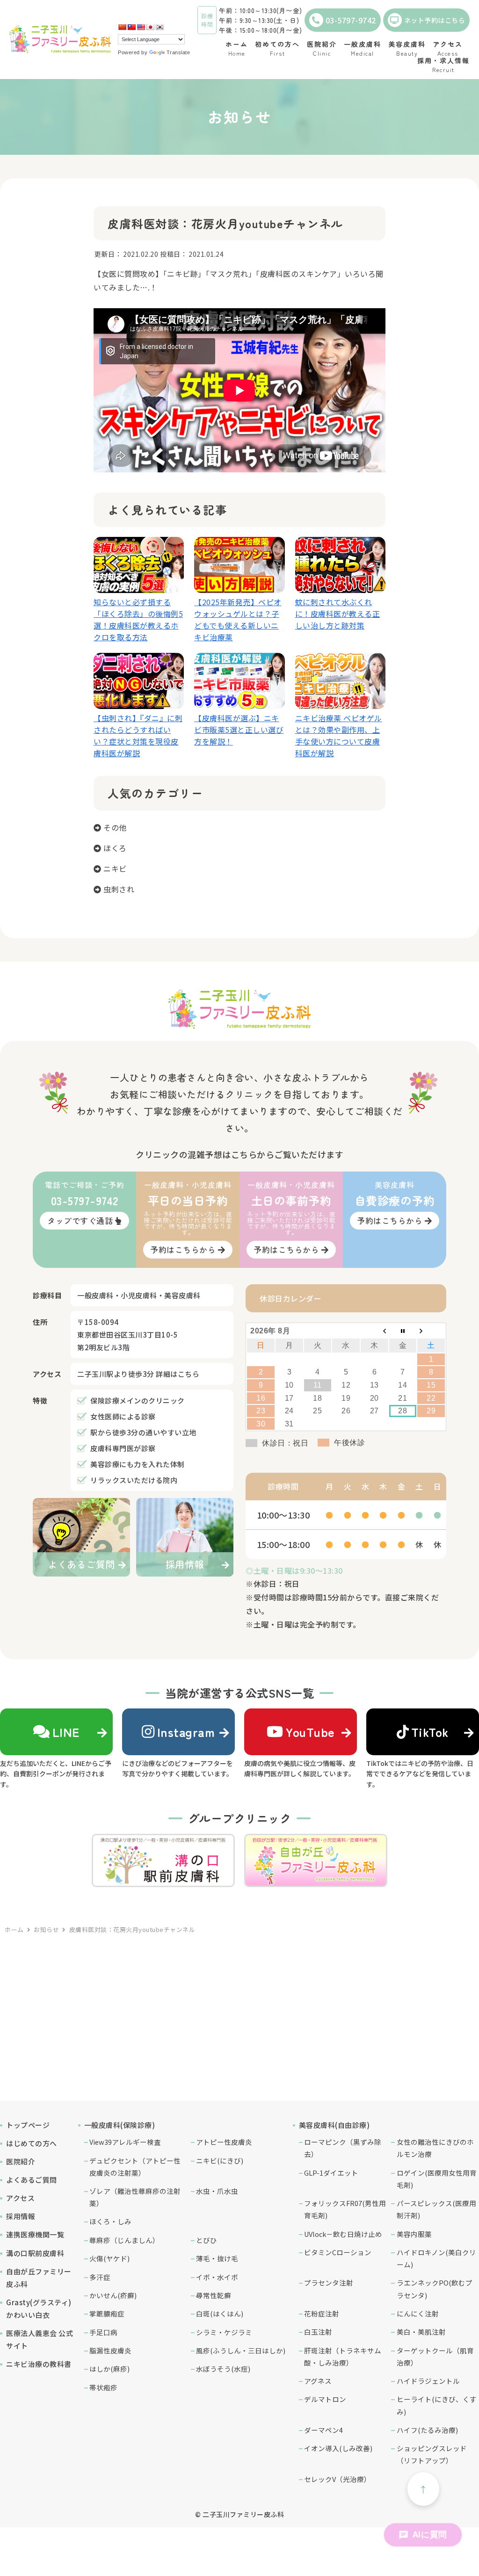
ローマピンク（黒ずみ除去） (343, 2148)
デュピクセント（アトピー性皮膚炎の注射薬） (135, 2167)
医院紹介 (21, 2161)
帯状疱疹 (103, 2387)
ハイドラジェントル (428, 2381)
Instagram (186, 1732)
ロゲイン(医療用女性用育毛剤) (437, 2179)
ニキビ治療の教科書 (39, 2364)
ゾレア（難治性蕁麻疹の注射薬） (135, 2197)
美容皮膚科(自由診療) (334, 2125)
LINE (66, 1732)
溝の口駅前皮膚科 (35, 2253)
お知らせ (46, 1929)
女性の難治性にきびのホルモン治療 (435, 2148)
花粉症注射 (322, 2313)
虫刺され (119, 889)
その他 (115, 827)
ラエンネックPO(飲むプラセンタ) (435, 2289)
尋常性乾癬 (214, 2295)
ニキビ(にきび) (220, 2160)
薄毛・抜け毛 (217, 2258)
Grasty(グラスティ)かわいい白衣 (39, 2308)
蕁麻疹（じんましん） (124, 2240)
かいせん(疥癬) (113, 2295)
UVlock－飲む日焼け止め (343, 2234)
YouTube (310, 1732)
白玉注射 (318, 2332)
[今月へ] (403, 1331)
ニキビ (115, 868)
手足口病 (103, 2332)
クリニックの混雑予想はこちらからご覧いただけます (239, 1154)
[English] (141, 27)
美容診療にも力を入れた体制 (138, 1464)
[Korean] (160, 27)
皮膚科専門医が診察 (123, 1448)
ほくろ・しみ (110, 2221)
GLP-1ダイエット (331, 2173)
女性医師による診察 (123, 1416)
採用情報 (21, 2216)
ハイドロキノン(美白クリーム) (436, 2258)
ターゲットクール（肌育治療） (435, 2356)
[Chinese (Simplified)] (122, 27)
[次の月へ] (431, 1331)
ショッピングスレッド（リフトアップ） (432, 2454)
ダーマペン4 (323, 2430)
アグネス (318, 2381)
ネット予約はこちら (435, 20)
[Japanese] (150, 27)
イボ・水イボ (217, 2277)
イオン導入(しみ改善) (338, 2448)
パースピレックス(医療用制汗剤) (436, 2209)
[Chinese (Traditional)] (131, 27)
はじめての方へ (32, 2143)
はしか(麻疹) (109, 2369)
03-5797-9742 (351, 20)
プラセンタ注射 (329, 2283)
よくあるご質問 (32, 2180)
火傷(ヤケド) (109, 2258)
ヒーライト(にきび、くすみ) (437, 2405)
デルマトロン (325, 2399)
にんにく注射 (418, 2313)
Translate (178, 52)
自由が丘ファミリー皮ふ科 (39, 2278)
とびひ (207, 2240)
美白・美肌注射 (421, 2332)
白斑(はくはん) (220, 2313)
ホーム (14, 1929)
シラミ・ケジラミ (224, 2332)
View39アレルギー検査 (125, 2142)
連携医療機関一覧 (35, 2234)
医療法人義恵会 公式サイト (40, 2339)
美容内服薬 (414, 2234)
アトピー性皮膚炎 (224, 2142)
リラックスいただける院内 (134, 1480)
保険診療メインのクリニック (138, 1400)
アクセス (20, 2198)
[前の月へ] (374, 1331)
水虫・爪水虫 (217, 2191)
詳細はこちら (178, 1374)
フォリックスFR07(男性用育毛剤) (345, 2209)
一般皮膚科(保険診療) (120, 2125)
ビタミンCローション (338, 2252)
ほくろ (115, 848)
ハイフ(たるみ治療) (427, 2430)
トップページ (28, 2125)
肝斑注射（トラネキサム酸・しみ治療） (343, 2356)
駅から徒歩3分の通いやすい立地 (143, 1432)
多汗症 (100, 2277)
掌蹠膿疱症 (107, 2313)
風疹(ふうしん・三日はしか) (241, 2350)
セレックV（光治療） (337, 2479)
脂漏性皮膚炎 (110, 2350)
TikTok (430, 1732)
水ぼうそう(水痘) (223, 2369)
